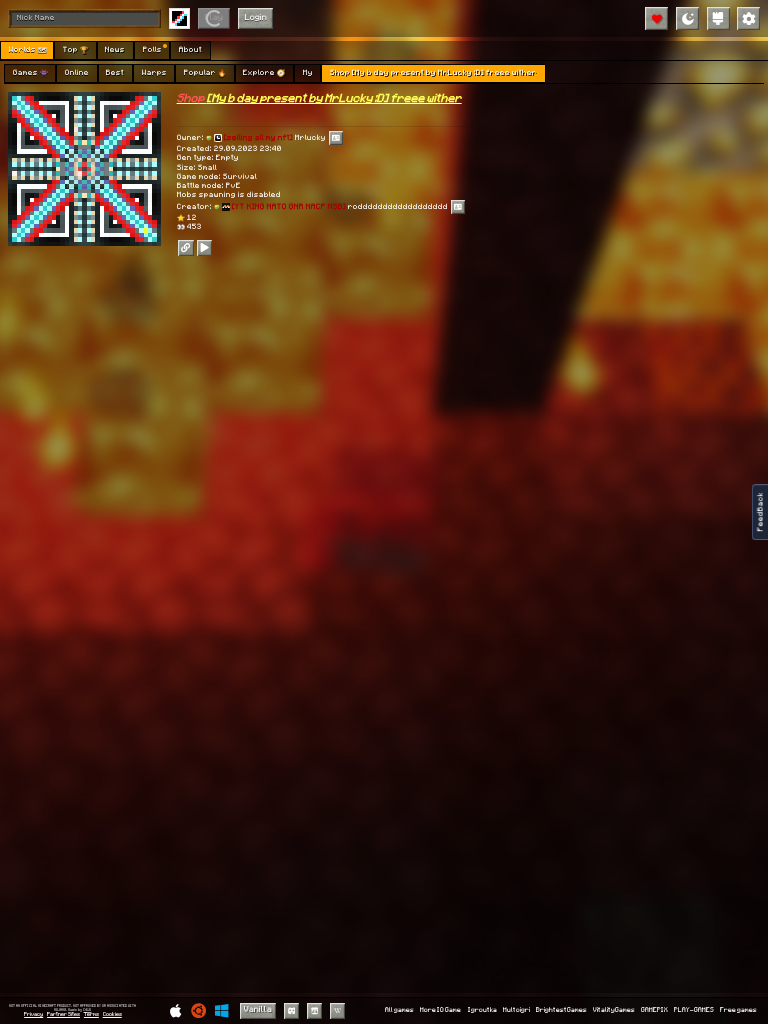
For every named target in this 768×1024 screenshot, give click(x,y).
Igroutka (482, 1010)
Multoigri (516, 1010)
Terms (91, 1014)
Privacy (33, 1014)
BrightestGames (561, 1010)
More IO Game (440, 1010)
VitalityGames (614, 1010)
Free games (738, 1010)
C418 (87, 1009)
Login (256, 17)
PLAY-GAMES (694, 1010)
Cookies (112, 1014)
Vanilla (258, 1009)
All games (399, 1010)
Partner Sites (63, 1014)
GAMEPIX (654, 1010)
